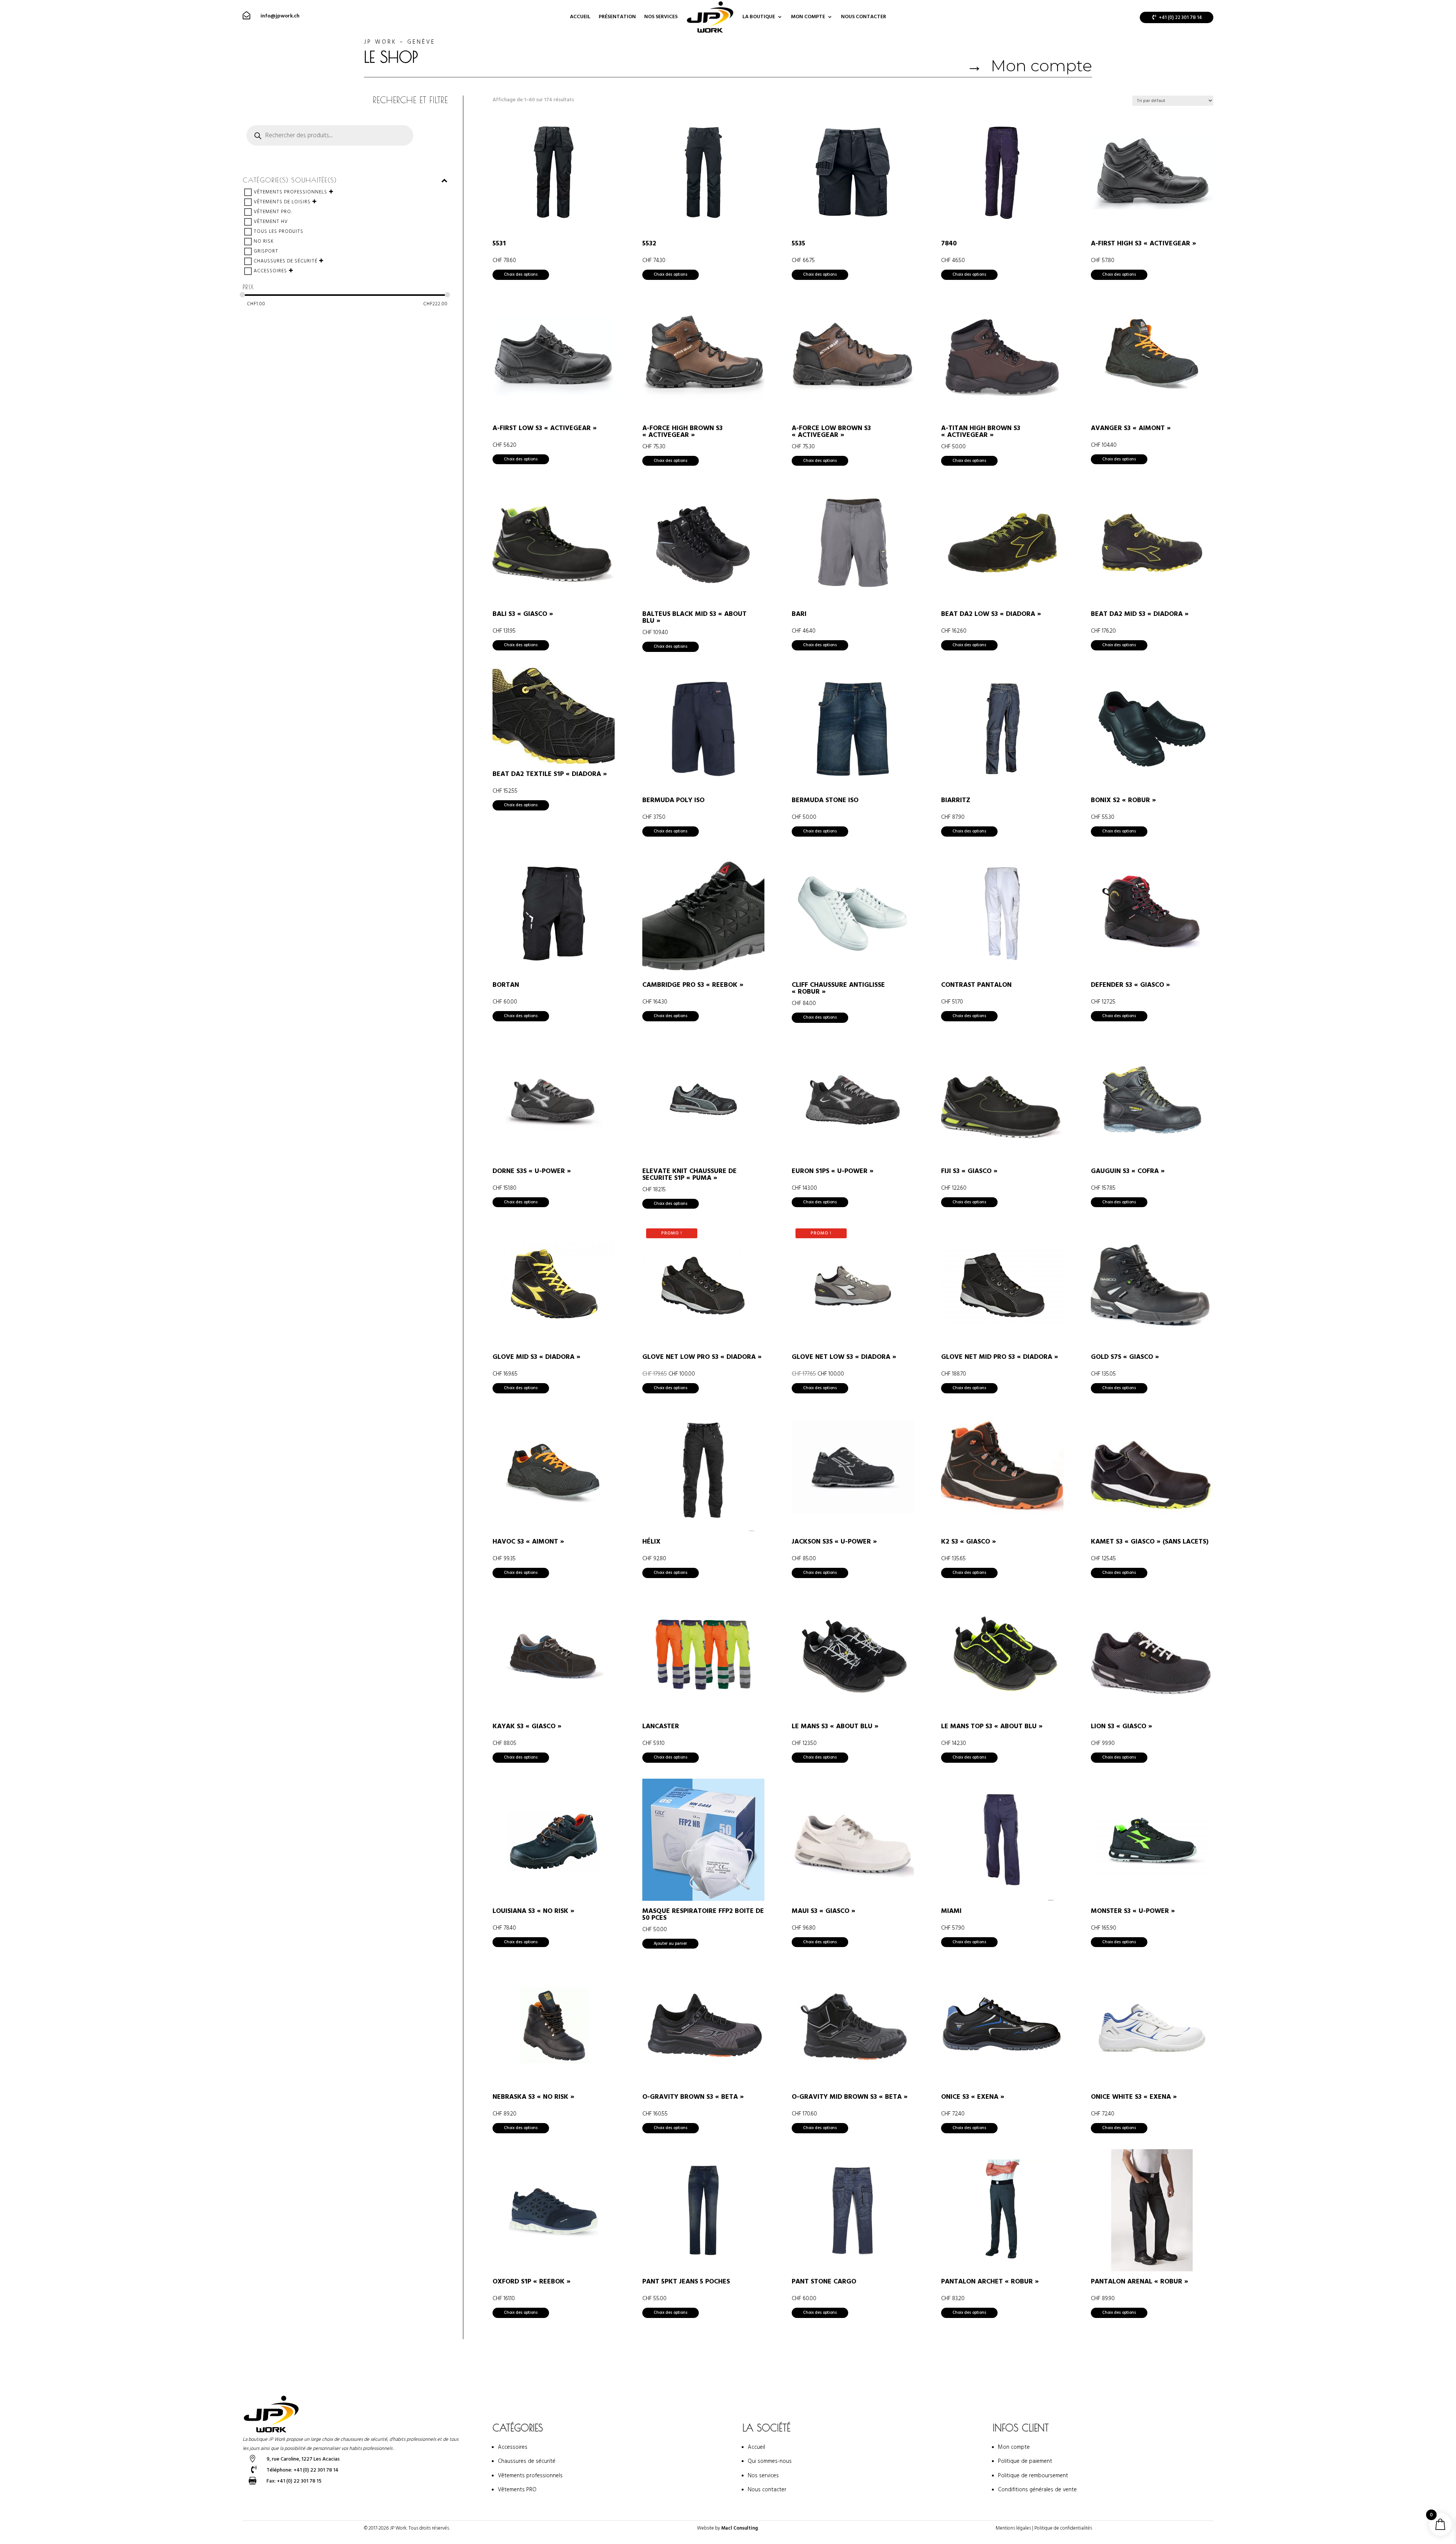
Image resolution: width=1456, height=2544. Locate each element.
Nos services (661, 17)
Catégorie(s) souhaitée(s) (290, 180)
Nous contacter (864, 17)
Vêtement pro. (273, 212)
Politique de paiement (1025, 2461)
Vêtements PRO (517, 2490)
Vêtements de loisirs (282, 202)
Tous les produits (278, 231)
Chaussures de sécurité (286, 261)
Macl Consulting (740, 2528)
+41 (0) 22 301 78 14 (1180, 17)
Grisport (266, 251)
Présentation (617, 17)
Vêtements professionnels (290, 192)
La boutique (759, 17)
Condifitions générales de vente (1037, 2490)
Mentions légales (1013, 2528)
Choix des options (521, 274)
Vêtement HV (271, 221)
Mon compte (808, 17)
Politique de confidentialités (1063, 2528)
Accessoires (270, 271)
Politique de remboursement (1033, 2476)
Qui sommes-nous (770, 2461)
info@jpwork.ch (280, 16)
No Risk (264, 241)
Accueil (580, 17)
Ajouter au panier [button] (670, 1943)
